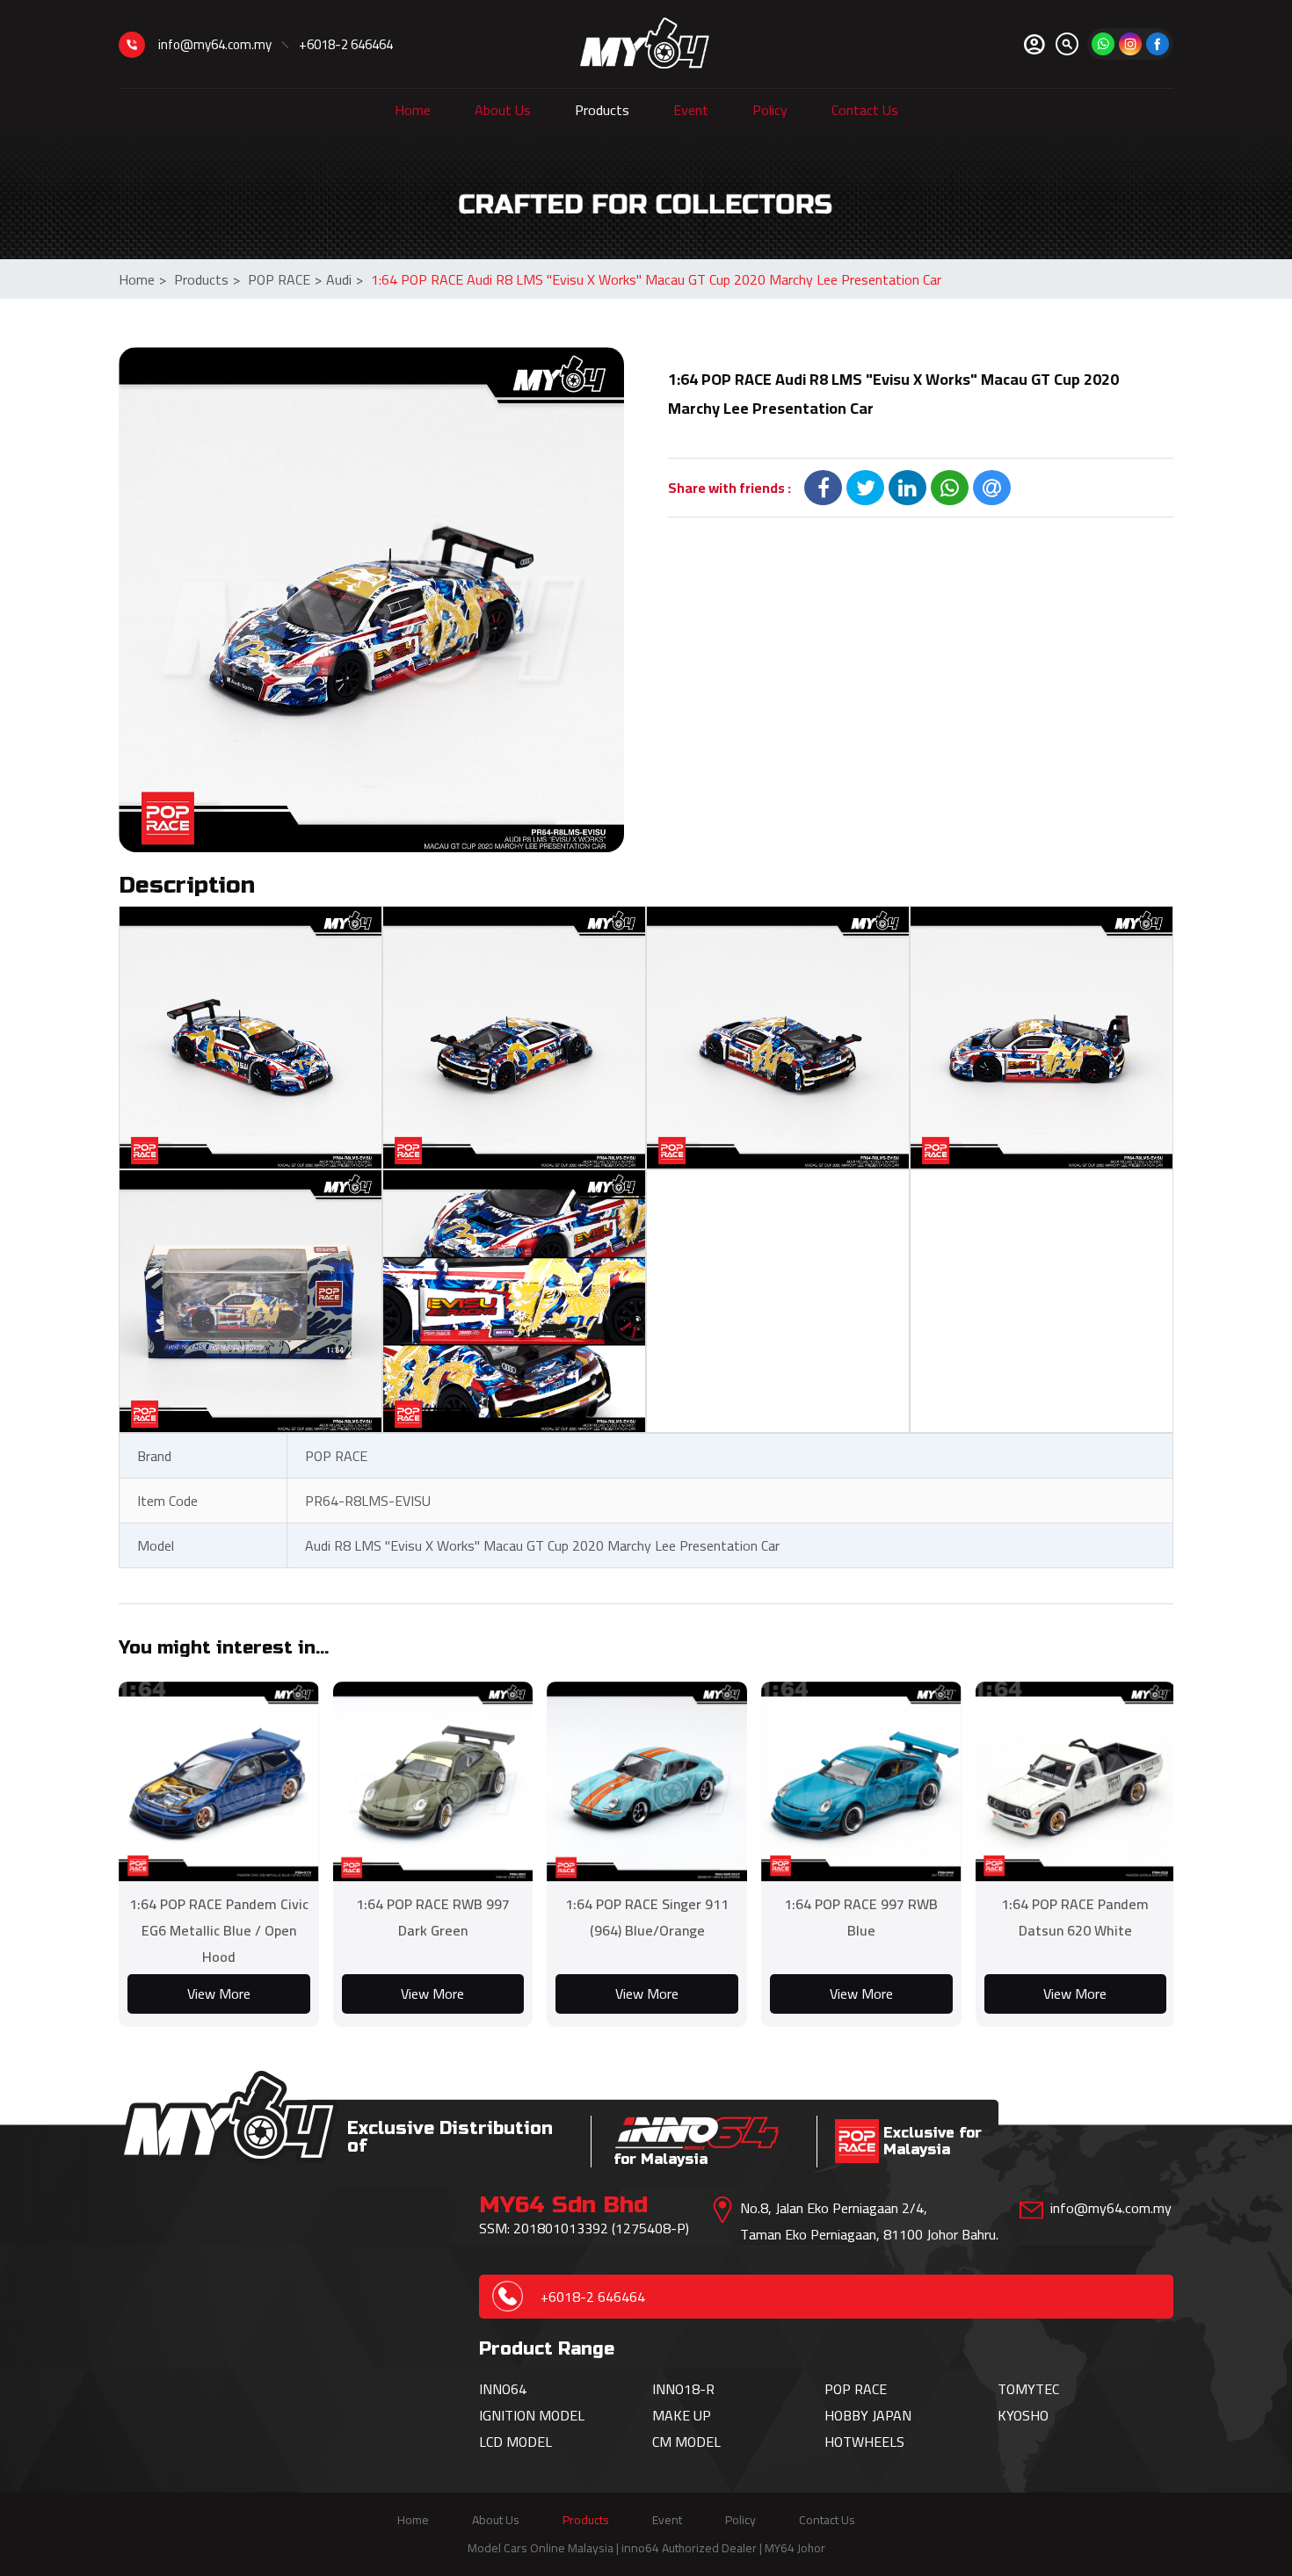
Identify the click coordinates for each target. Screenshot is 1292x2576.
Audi (345, 279)
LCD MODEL (515, 2442)
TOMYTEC (1028, 2389)
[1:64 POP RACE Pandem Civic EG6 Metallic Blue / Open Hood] (219, 1782)
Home (413, 110)
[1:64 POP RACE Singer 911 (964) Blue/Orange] (647, 1782)
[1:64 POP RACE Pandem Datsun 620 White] (1076, 1782)
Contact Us (865, 110)
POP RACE (285, 279)
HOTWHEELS (864, 2442)
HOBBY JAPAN (868, 2415)
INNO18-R (683, 2389)
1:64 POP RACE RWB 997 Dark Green (433, 1917)
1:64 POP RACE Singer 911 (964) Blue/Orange (647, 1917)
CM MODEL (686, 2442)
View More (219, 1994)
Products (602, 110)
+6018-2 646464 (346, 44)
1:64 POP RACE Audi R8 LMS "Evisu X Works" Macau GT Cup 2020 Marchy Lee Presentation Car (656, 279)
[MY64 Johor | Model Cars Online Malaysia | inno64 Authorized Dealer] (645, 44)
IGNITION (509, 2415)
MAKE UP (682, 2415)
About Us (503, 110)
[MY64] (1158, 44)
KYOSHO (1023, 2415)
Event (691, 110)
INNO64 (503, 2389)
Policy (770, 110)
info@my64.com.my (215, 44)
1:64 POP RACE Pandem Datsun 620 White (1075, 1917)
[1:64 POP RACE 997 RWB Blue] (861, 1782)
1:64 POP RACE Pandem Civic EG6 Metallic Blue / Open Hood (219, 1930)
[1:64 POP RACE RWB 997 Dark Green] (433, 1782)
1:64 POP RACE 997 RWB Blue (861, 1917)
